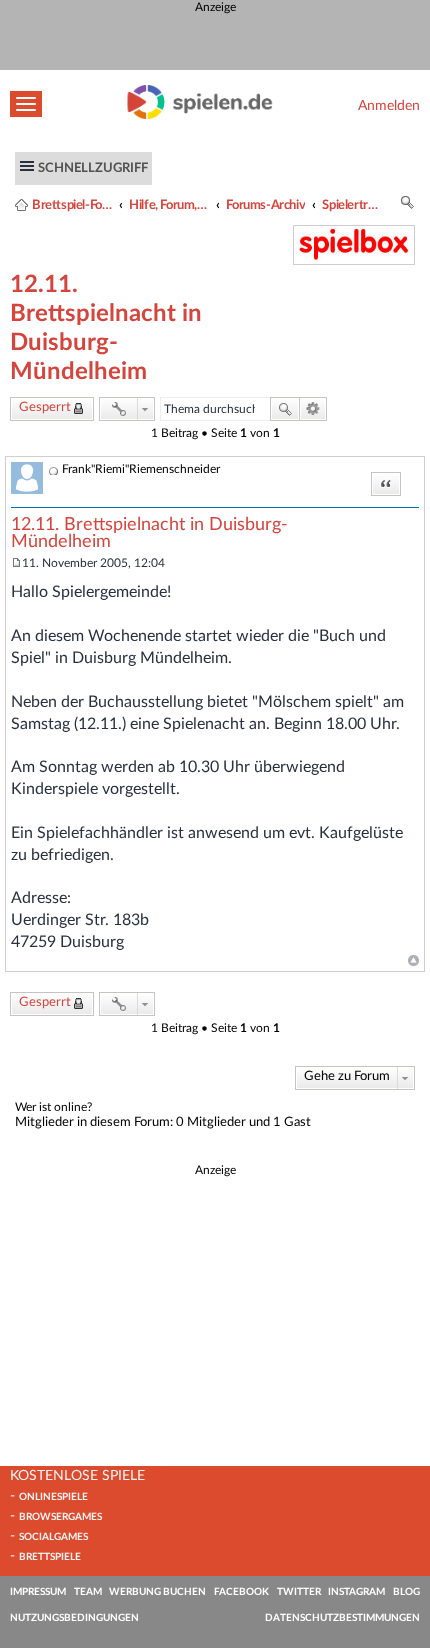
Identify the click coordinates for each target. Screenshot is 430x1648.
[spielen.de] (200, 115)
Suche (285, 409)
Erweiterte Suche (313, 409)
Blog (406, 1592)
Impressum (38, 1592)
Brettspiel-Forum (72, 205)
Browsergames (60, 1517)
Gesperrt (45, 407)
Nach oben (413, 961)
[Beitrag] (16, 563)
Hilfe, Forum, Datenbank (169, 205)
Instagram (356, 1592)
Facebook (241, 1592)
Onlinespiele (53, 1497)
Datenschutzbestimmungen (342, 1618)
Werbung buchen (157, 1592)
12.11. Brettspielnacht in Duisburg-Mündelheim (149, 534)
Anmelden (389, 105)
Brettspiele (50, 1557)
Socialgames (53, 1537)
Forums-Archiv (265, 205)
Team (88, 1592)
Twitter (299, 1592)
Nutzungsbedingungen (74, 1618)
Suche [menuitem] (408, 205)
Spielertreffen (352, 205)
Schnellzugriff (93, 168)
